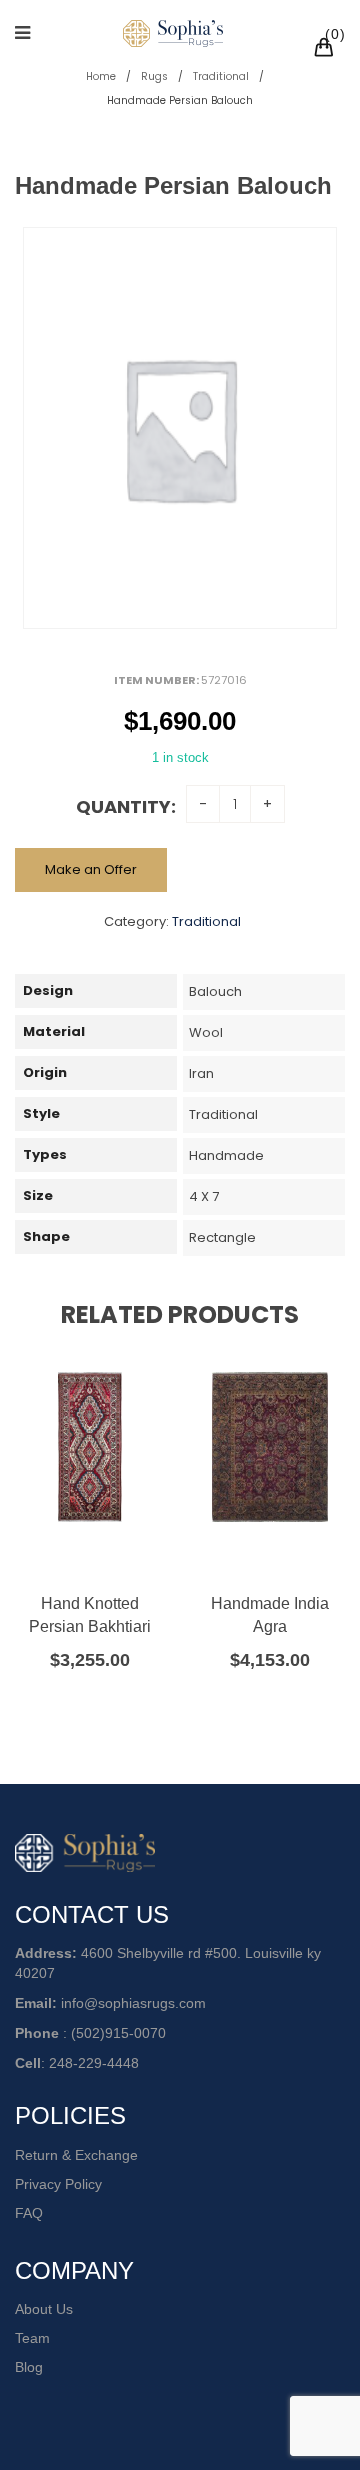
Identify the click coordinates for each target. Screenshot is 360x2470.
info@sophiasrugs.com (133, 2003)
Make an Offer (91, 869)
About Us (44, 2309)
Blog (29, 2367)
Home (101, 76)
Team (32, 2338)
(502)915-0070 (118, 2033)
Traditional (221, 76)
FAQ (29, 2213)
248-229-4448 (94, 2063)
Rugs (154, 76)
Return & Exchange (76, 2155)
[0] (327, 50)
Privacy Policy (58, 2184)
